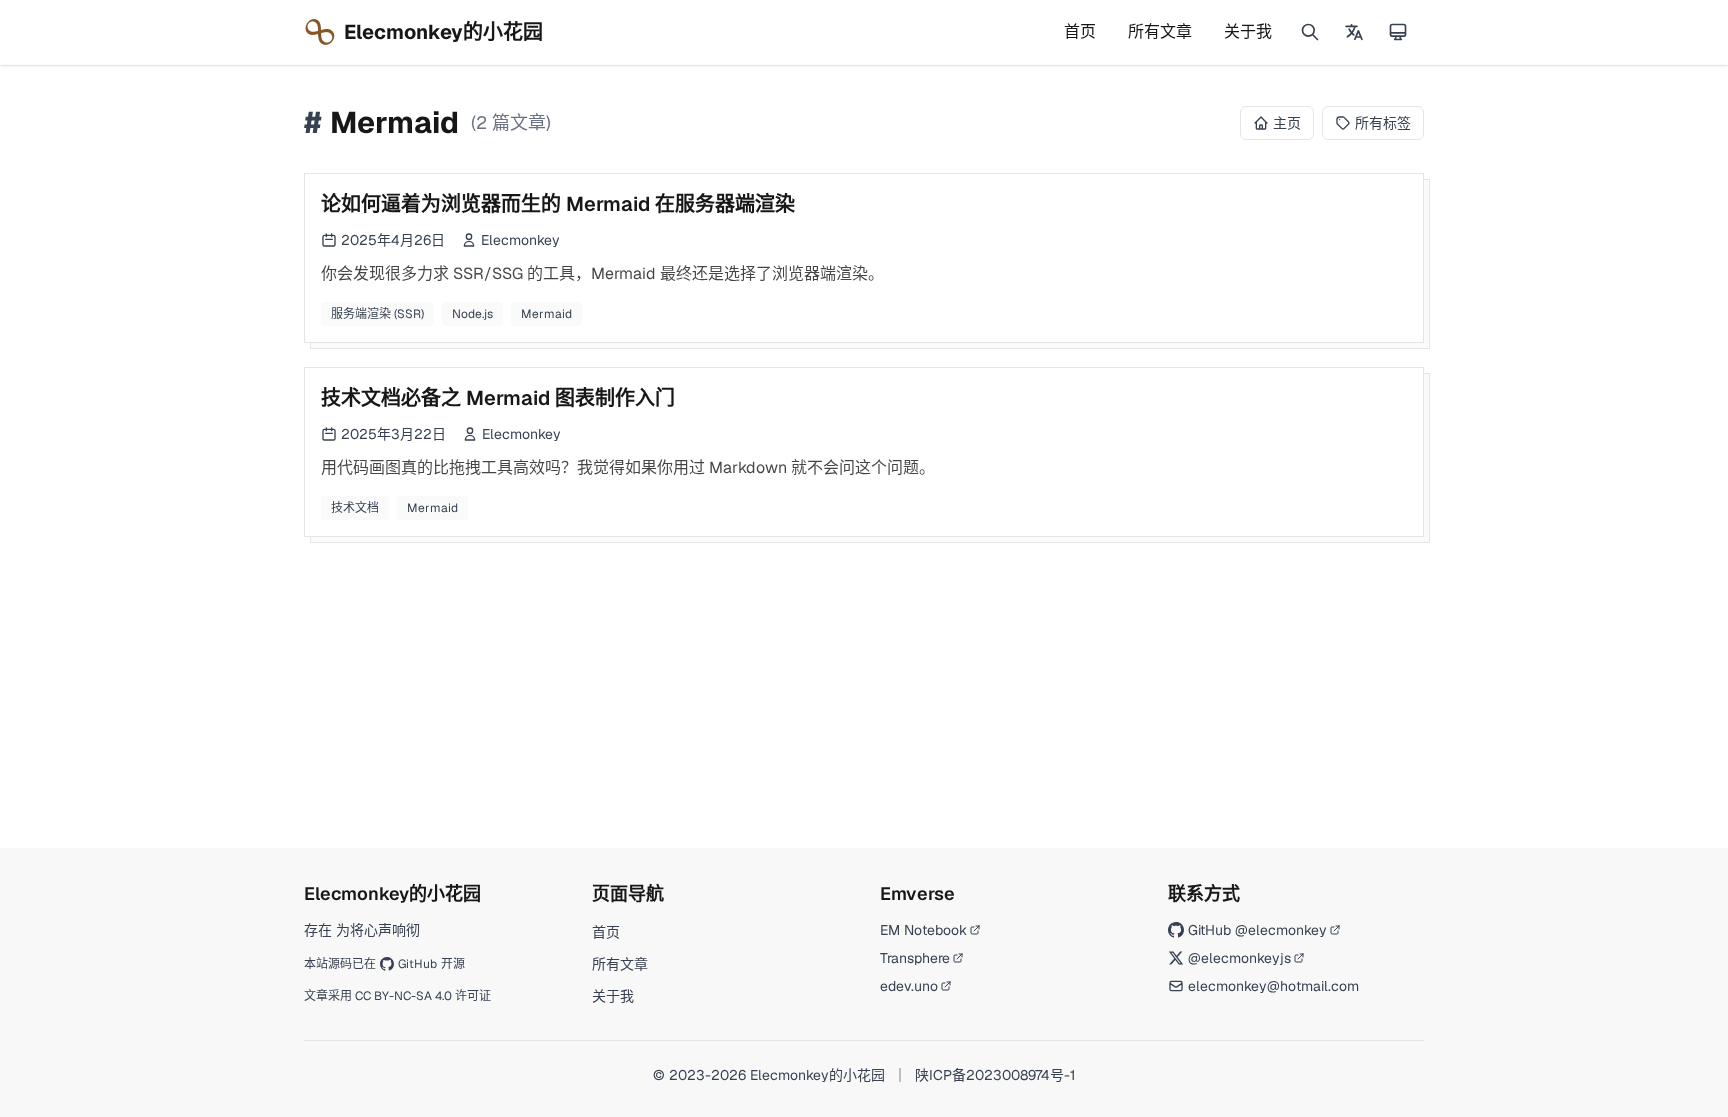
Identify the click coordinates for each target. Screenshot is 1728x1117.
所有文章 (1160, 31)
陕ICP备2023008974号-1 (995, 1075)
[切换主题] (1398, 32)
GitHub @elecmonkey (1257, 930)
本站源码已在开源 (384, 964)
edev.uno (909, 986)
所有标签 (1383, 123)
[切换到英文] (1354, 32)
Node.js (472, 314)
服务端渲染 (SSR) (377, 314)
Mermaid (546, 314)
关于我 (1248, 31)
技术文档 (355, 508)
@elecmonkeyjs (1239, 958)
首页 (1080, 31)
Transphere (915, 958)
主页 (1287, 123)
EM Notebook (923, 930)
